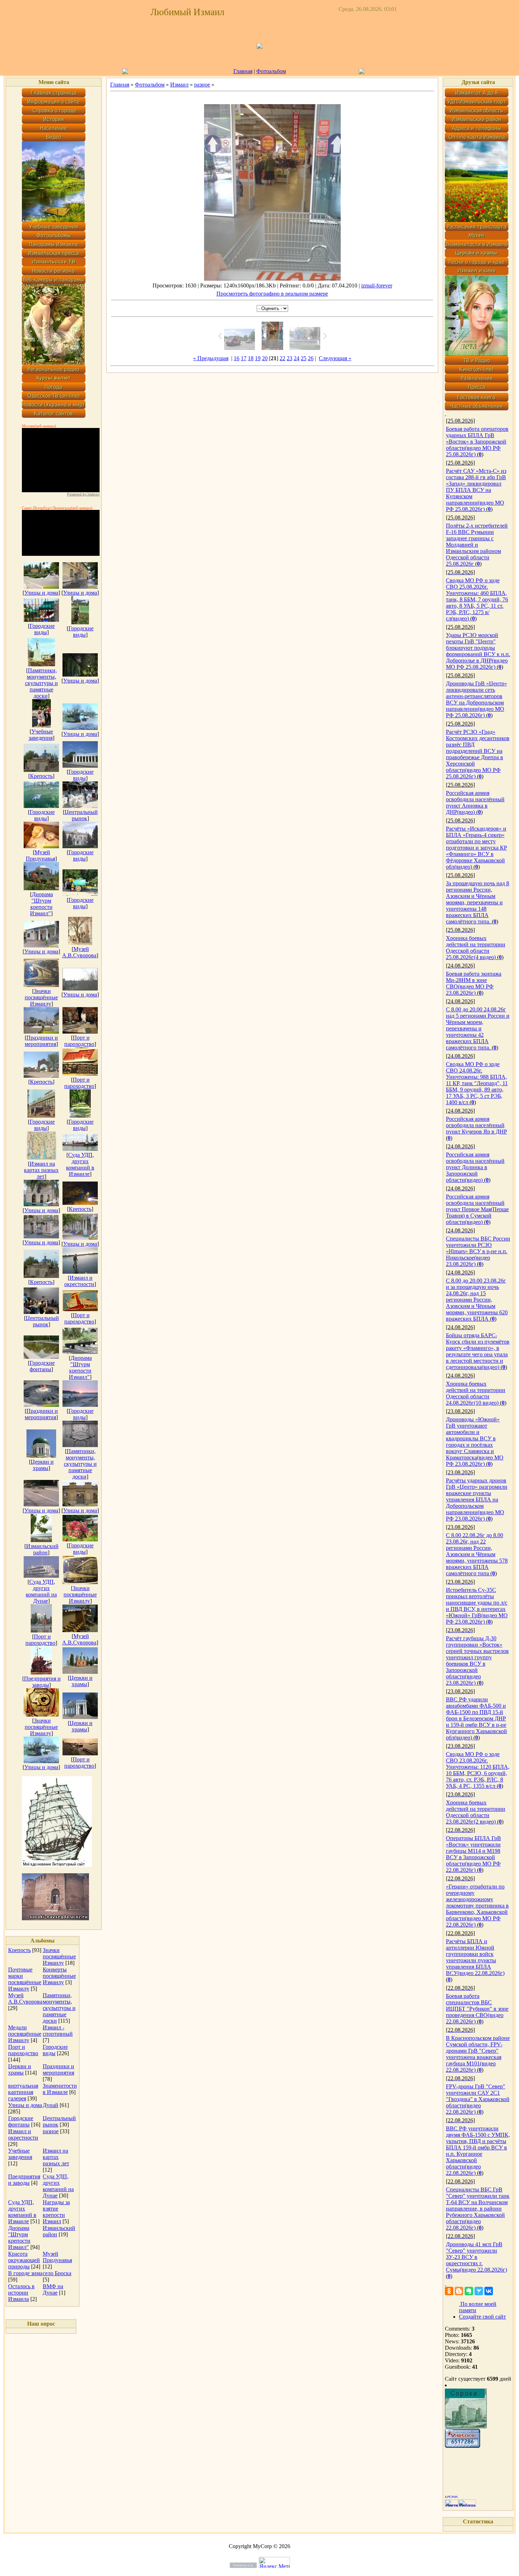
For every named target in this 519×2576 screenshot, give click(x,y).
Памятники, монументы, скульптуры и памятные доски (41, 683)
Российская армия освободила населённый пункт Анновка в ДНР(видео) (475, 802)
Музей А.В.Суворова (79, 952)
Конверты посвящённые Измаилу (59, 1976)
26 (311, 358)
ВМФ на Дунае (53, 2289)
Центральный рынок (81, 815)
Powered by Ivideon (83, 494)
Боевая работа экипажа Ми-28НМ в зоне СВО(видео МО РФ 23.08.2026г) (474, 983)
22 (282, 358)
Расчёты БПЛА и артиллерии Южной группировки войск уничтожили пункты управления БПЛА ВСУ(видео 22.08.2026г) (475, 1957)
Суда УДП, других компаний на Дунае (41, 1591)
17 (244, 358)
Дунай (50, 2105)
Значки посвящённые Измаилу (41, 997)
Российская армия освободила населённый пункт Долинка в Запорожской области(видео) (475, 1167)
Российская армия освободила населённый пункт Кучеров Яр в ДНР (476, 1125)
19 (258, 358)
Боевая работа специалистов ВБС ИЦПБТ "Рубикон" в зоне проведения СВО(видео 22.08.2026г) (477, 2009)
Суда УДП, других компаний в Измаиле (80, 1164)
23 (290, 358)
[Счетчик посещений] (463, 2446)
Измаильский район (42, 1549)
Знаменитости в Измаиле (60, 2089)
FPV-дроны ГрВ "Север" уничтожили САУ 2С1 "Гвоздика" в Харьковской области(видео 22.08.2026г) (478, 2099)
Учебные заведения (41, 735)
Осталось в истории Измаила (21, 2293)
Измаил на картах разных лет (41, 1170)
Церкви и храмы (42, 1465)
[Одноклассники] (449, 2291)
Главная (243, 71)
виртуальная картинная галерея (23, 2092)
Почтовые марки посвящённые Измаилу (25, 1979)
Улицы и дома (41, 593)
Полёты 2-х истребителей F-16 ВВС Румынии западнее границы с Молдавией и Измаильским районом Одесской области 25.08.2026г (477, 545)
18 (251, 358)
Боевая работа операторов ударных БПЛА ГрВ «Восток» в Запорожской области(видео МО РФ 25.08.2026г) (477, 442)
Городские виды (42, 629)
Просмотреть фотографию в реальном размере (272, 294)
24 (297, 358)
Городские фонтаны (42, 1366)
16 (237, 358)
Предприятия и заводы (42, 1682)
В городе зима (25, 2273)
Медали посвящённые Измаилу (25, 2034)
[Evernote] (469, 2291)
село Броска (57, 2273)
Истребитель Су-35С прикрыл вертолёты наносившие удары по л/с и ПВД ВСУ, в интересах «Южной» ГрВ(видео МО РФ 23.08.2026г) (477, 1606)
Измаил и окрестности (79, 1281)
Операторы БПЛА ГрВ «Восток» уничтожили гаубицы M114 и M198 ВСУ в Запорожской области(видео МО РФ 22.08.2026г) (473, 1854)
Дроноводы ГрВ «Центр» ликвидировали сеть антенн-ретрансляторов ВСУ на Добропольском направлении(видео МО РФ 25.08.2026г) (476, 699)
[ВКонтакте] (489, 2291)
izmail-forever (377, 285)
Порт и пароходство (79, 1041)
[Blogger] (459, 2291)
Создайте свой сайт (482, 2317)
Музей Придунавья (40, 855)
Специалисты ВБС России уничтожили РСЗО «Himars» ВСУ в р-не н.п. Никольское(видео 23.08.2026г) (478, 1251)
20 (265, 358)
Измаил (179, 85)
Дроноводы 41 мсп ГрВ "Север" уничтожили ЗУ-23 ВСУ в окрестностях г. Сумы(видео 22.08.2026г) (476, 2257)
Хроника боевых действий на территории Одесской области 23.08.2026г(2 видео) (476, 1812)
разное (51, 2131)
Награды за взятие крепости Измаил (56, 2212)
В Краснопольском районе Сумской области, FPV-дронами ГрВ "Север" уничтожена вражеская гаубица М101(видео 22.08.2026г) (478, 2054)
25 (304, 358)
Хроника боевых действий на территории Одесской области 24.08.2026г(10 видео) (476, 1393)
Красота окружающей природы (24, 2260)
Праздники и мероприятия (41, 1041)
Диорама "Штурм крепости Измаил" (41, 904)
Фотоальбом (271, 71)
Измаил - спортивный (58, 2031)
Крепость (41, 776)
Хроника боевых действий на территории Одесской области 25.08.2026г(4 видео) (476, 948)
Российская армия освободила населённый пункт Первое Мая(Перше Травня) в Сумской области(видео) (477, 1209)
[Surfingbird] (479, 2291)
